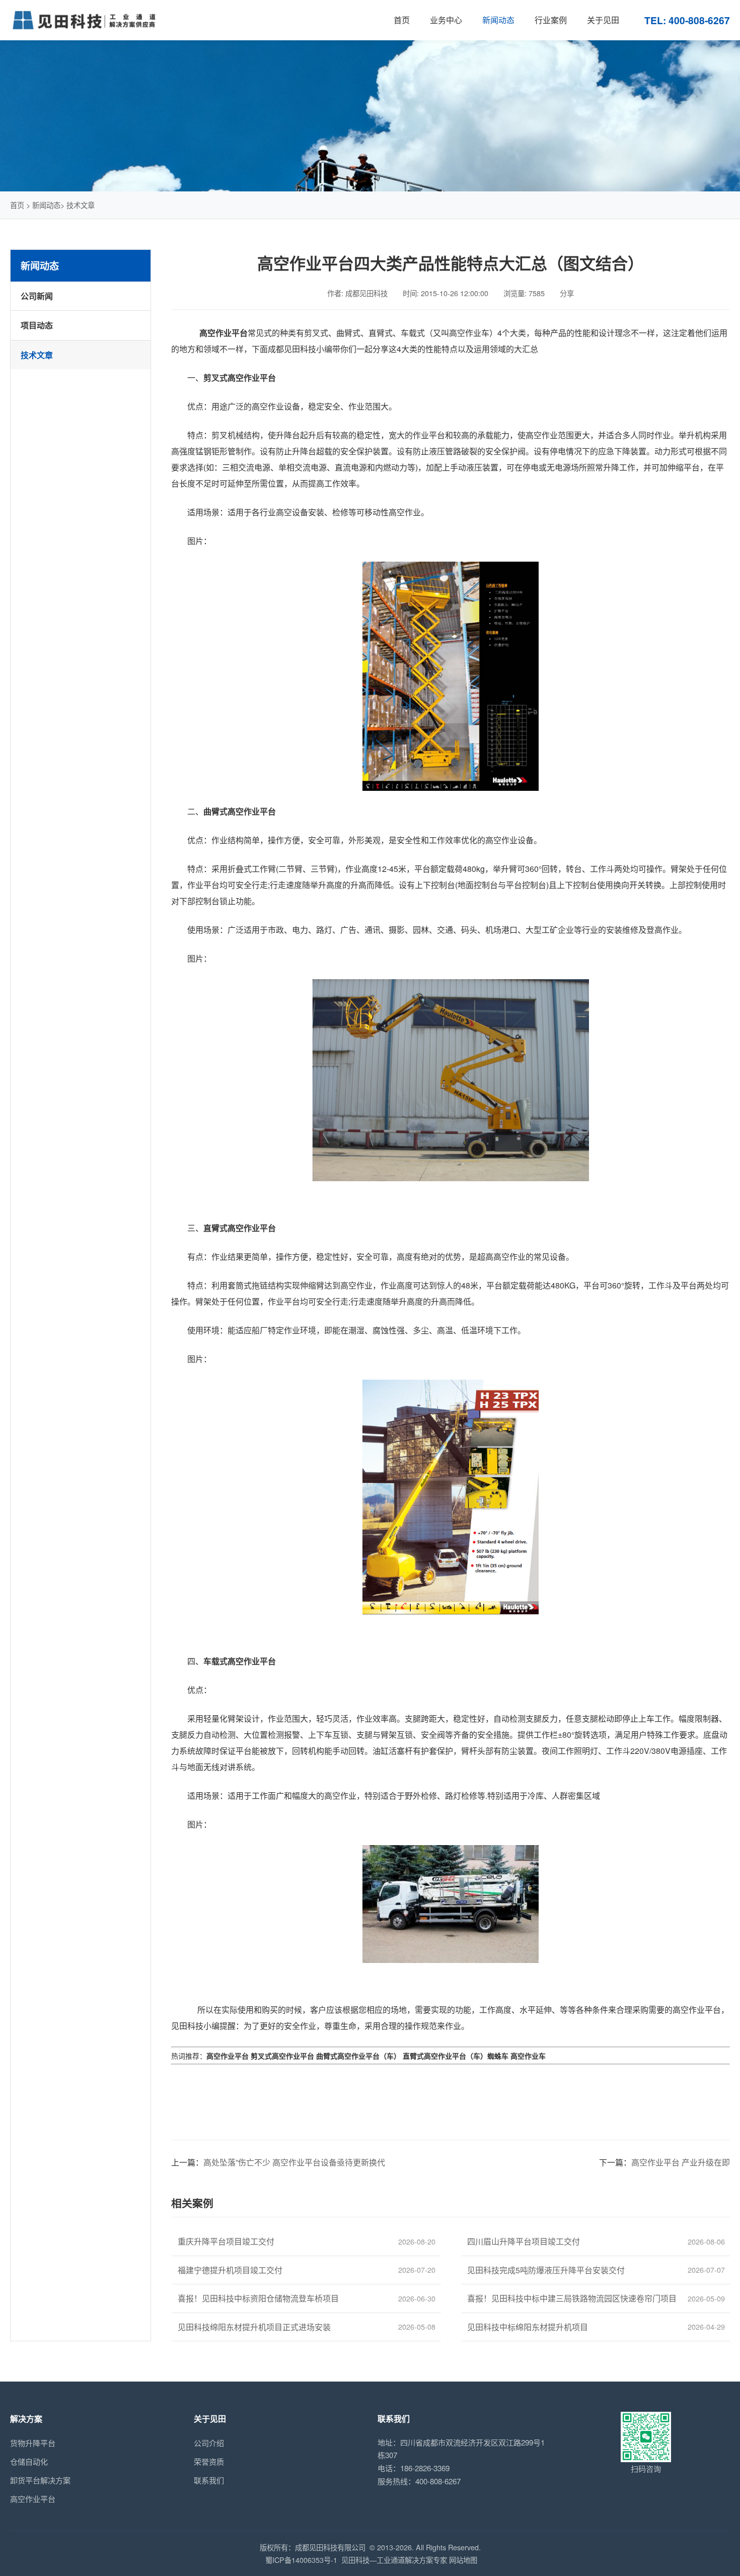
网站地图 (463, 2560)
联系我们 (209, 2480)
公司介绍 (209, 2443)
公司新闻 (37, 296)
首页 (17, 205)
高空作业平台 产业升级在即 (681, 2162)
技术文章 (81, 205)
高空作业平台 (33, 2499)
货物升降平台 (33, 2443)
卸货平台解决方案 (40, 2480)
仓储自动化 (29, 2461)
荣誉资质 (209, 2461)
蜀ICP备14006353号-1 (301, 2560)
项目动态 (37, 325)
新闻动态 (46, 205)
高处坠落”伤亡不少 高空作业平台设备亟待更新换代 (294, 2162)
